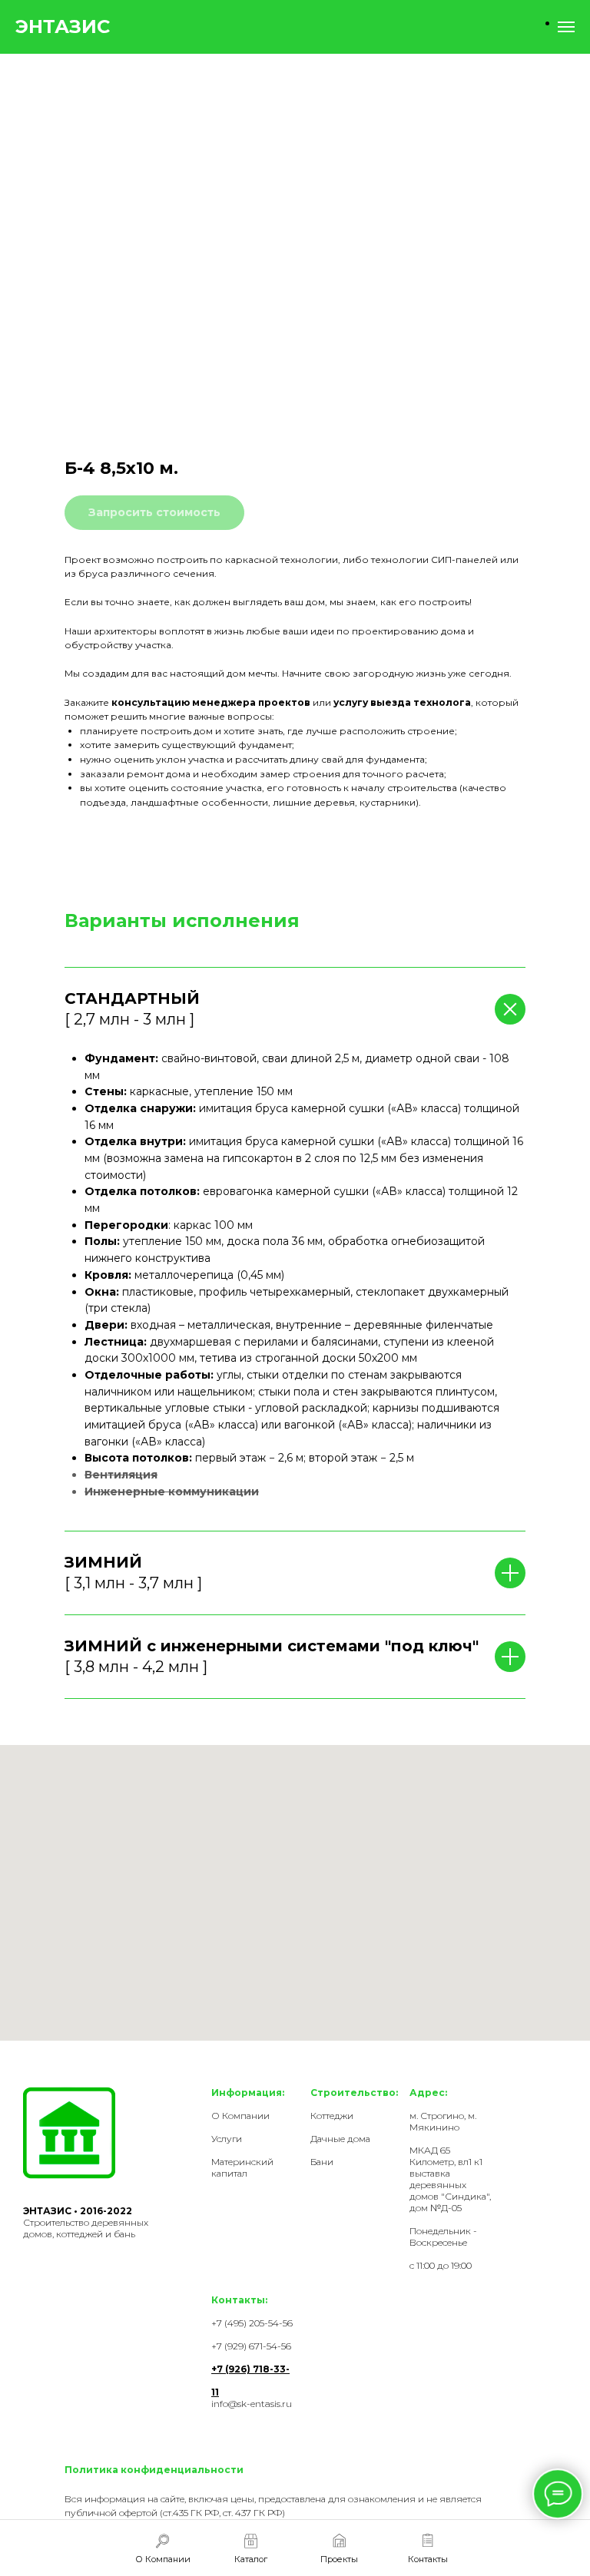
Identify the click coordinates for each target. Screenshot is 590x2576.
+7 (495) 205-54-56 (252, 2323)
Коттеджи (332, 2116)
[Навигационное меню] (566, 27)
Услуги (227, 2139)
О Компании (240, 2116)
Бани (322, 2162)
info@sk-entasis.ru (252, 2404)
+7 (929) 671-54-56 (251, 2346)
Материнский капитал (242, 2167)
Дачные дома (340, 2139)
